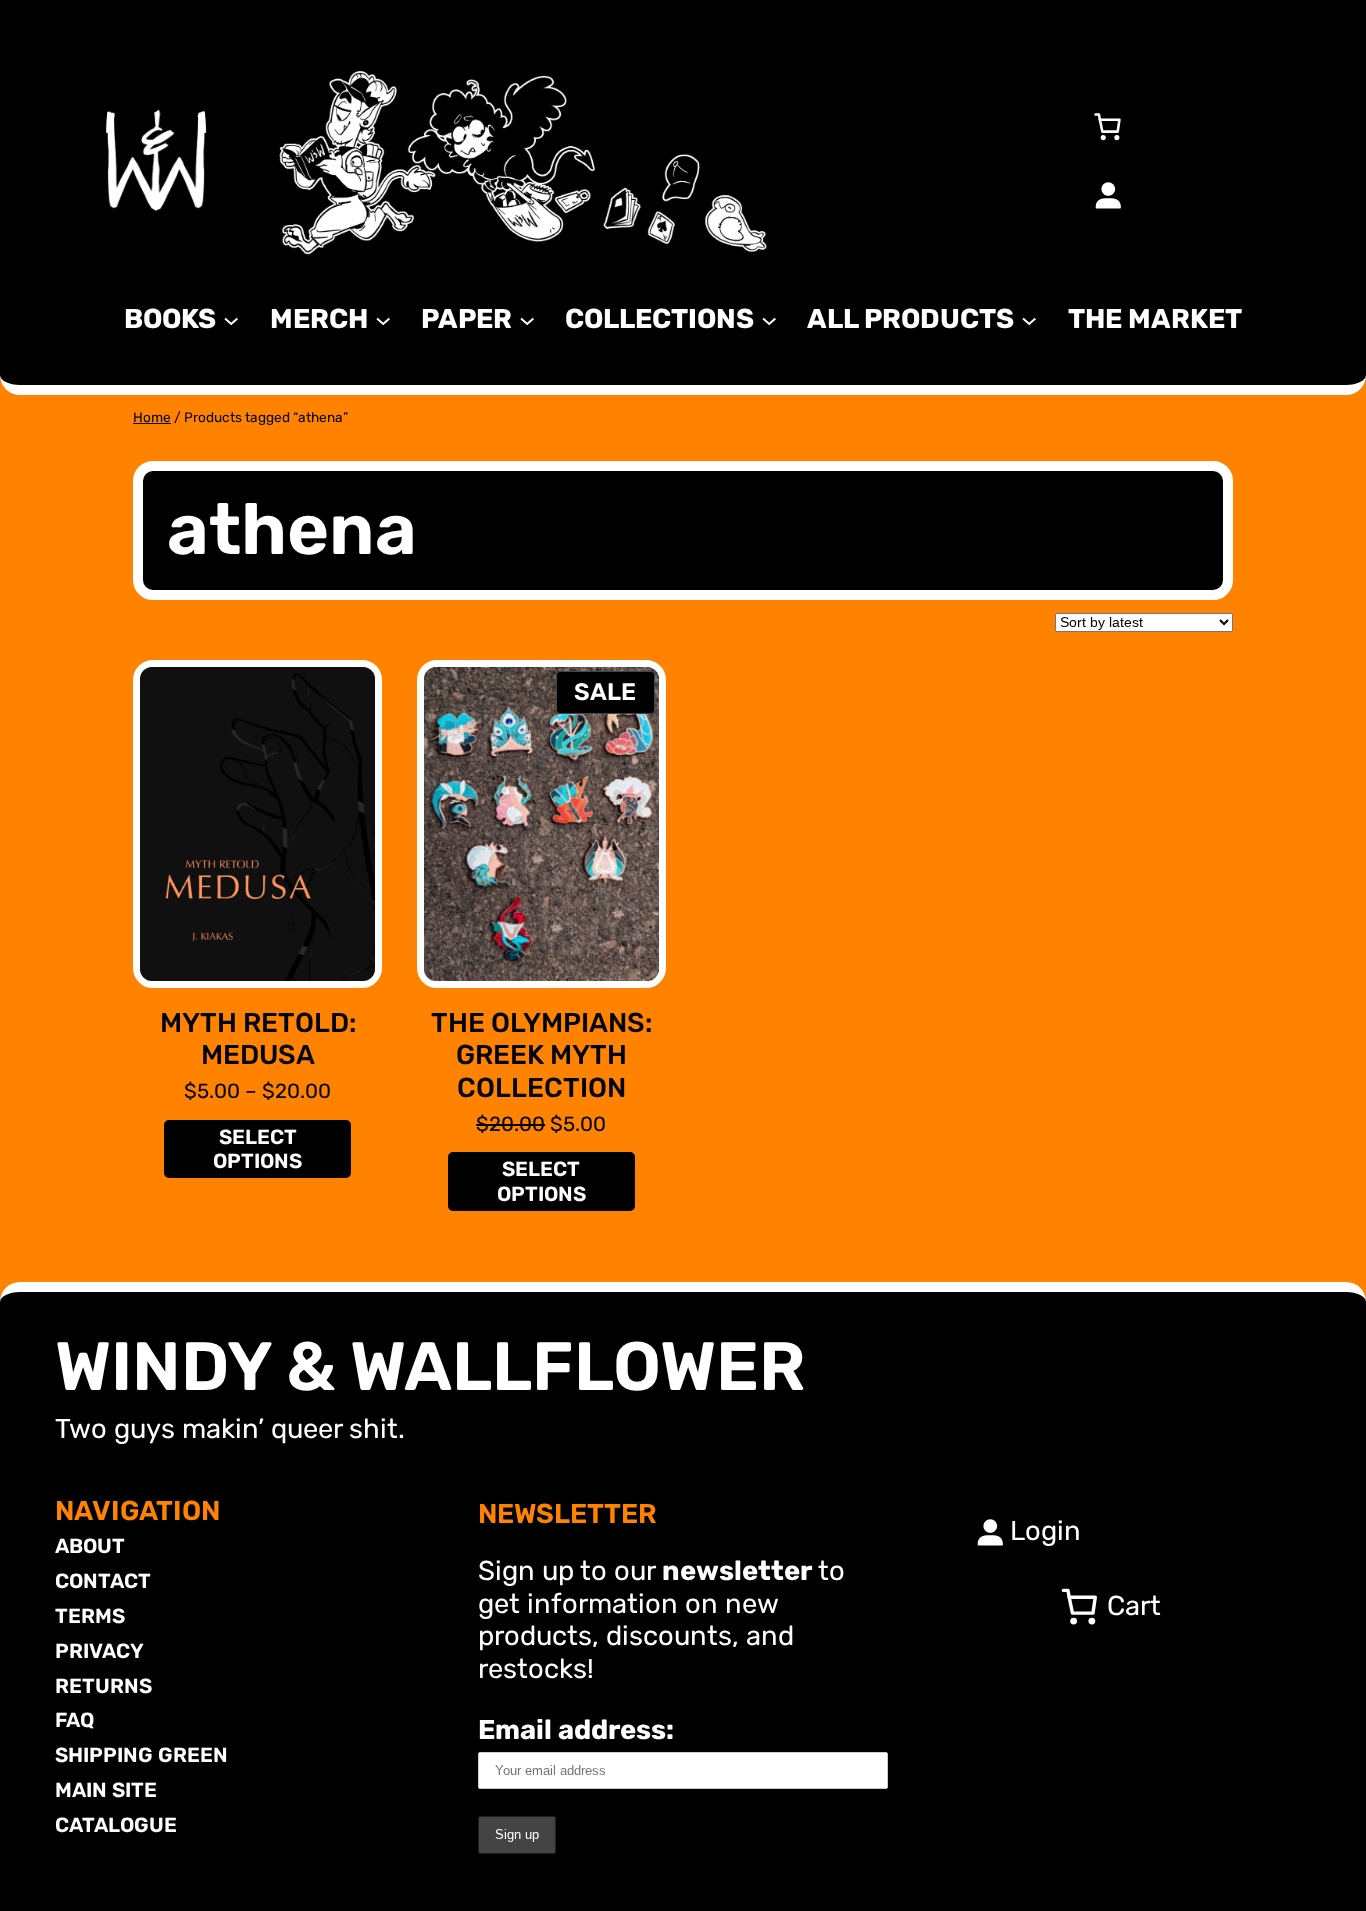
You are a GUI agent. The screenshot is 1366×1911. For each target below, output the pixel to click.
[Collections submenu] (769, 319)
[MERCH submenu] (383, 319)
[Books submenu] (231, 319)
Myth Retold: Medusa (258, 1039)
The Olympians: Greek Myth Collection (541, 1056)
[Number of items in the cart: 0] (1107, 126)
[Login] (1107, 195)
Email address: (576, 1729)
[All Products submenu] (1029, 319)
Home (152, 417)
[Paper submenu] (527, 319)
